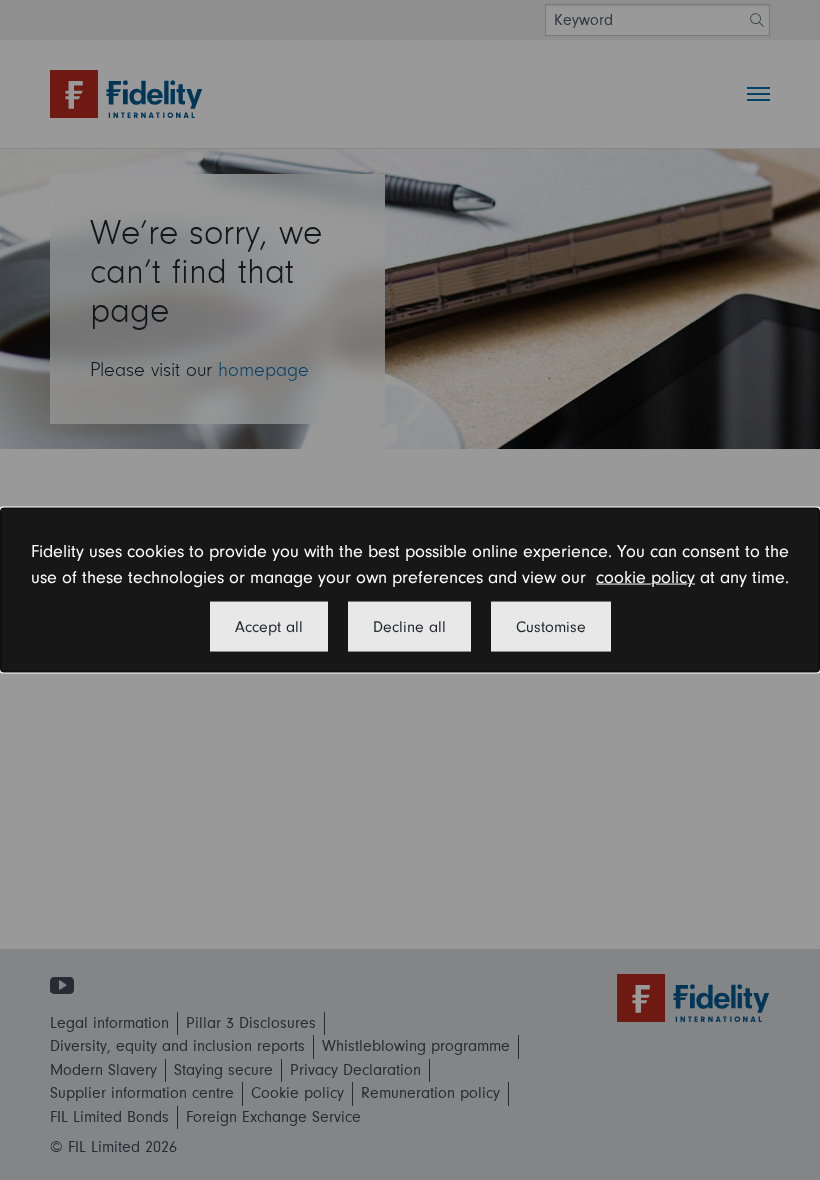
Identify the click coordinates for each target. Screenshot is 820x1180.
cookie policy (645, 577)
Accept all (269, 626)
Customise (551, 626)
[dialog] (410, 590)
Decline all (409, 626)
